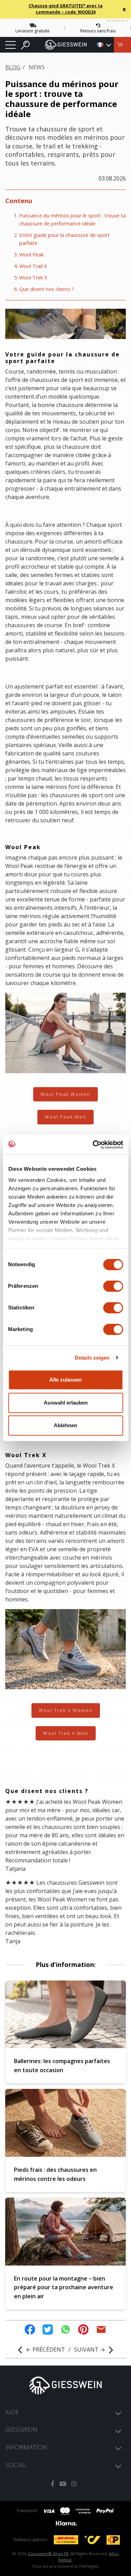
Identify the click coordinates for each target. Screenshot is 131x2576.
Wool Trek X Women (66, 1710)
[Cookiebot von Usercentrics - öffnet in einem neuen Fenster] (93, 1145)
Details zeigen (92, 1358)
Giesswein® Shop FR (48, 2554)
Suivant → (90, 2350)
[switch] (113, 1286)
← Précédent (45, 2350)
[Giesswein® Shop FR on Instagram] (74, 2484)
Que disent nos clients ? (47, 289)
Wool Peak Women (65, 1094)
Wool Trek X (33, 278)
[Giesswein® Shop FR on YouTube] (63, 2484)
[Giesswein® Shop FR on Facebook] (53, 2484)
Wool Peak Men (65, 1117)
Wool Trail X (33, 266)
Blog (13, 67)
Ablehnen (65, 1425)
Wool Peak (31, 255)
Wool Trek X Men (66, 1733)
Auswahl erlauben (66, 1403)
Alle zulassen (65, 1380)
